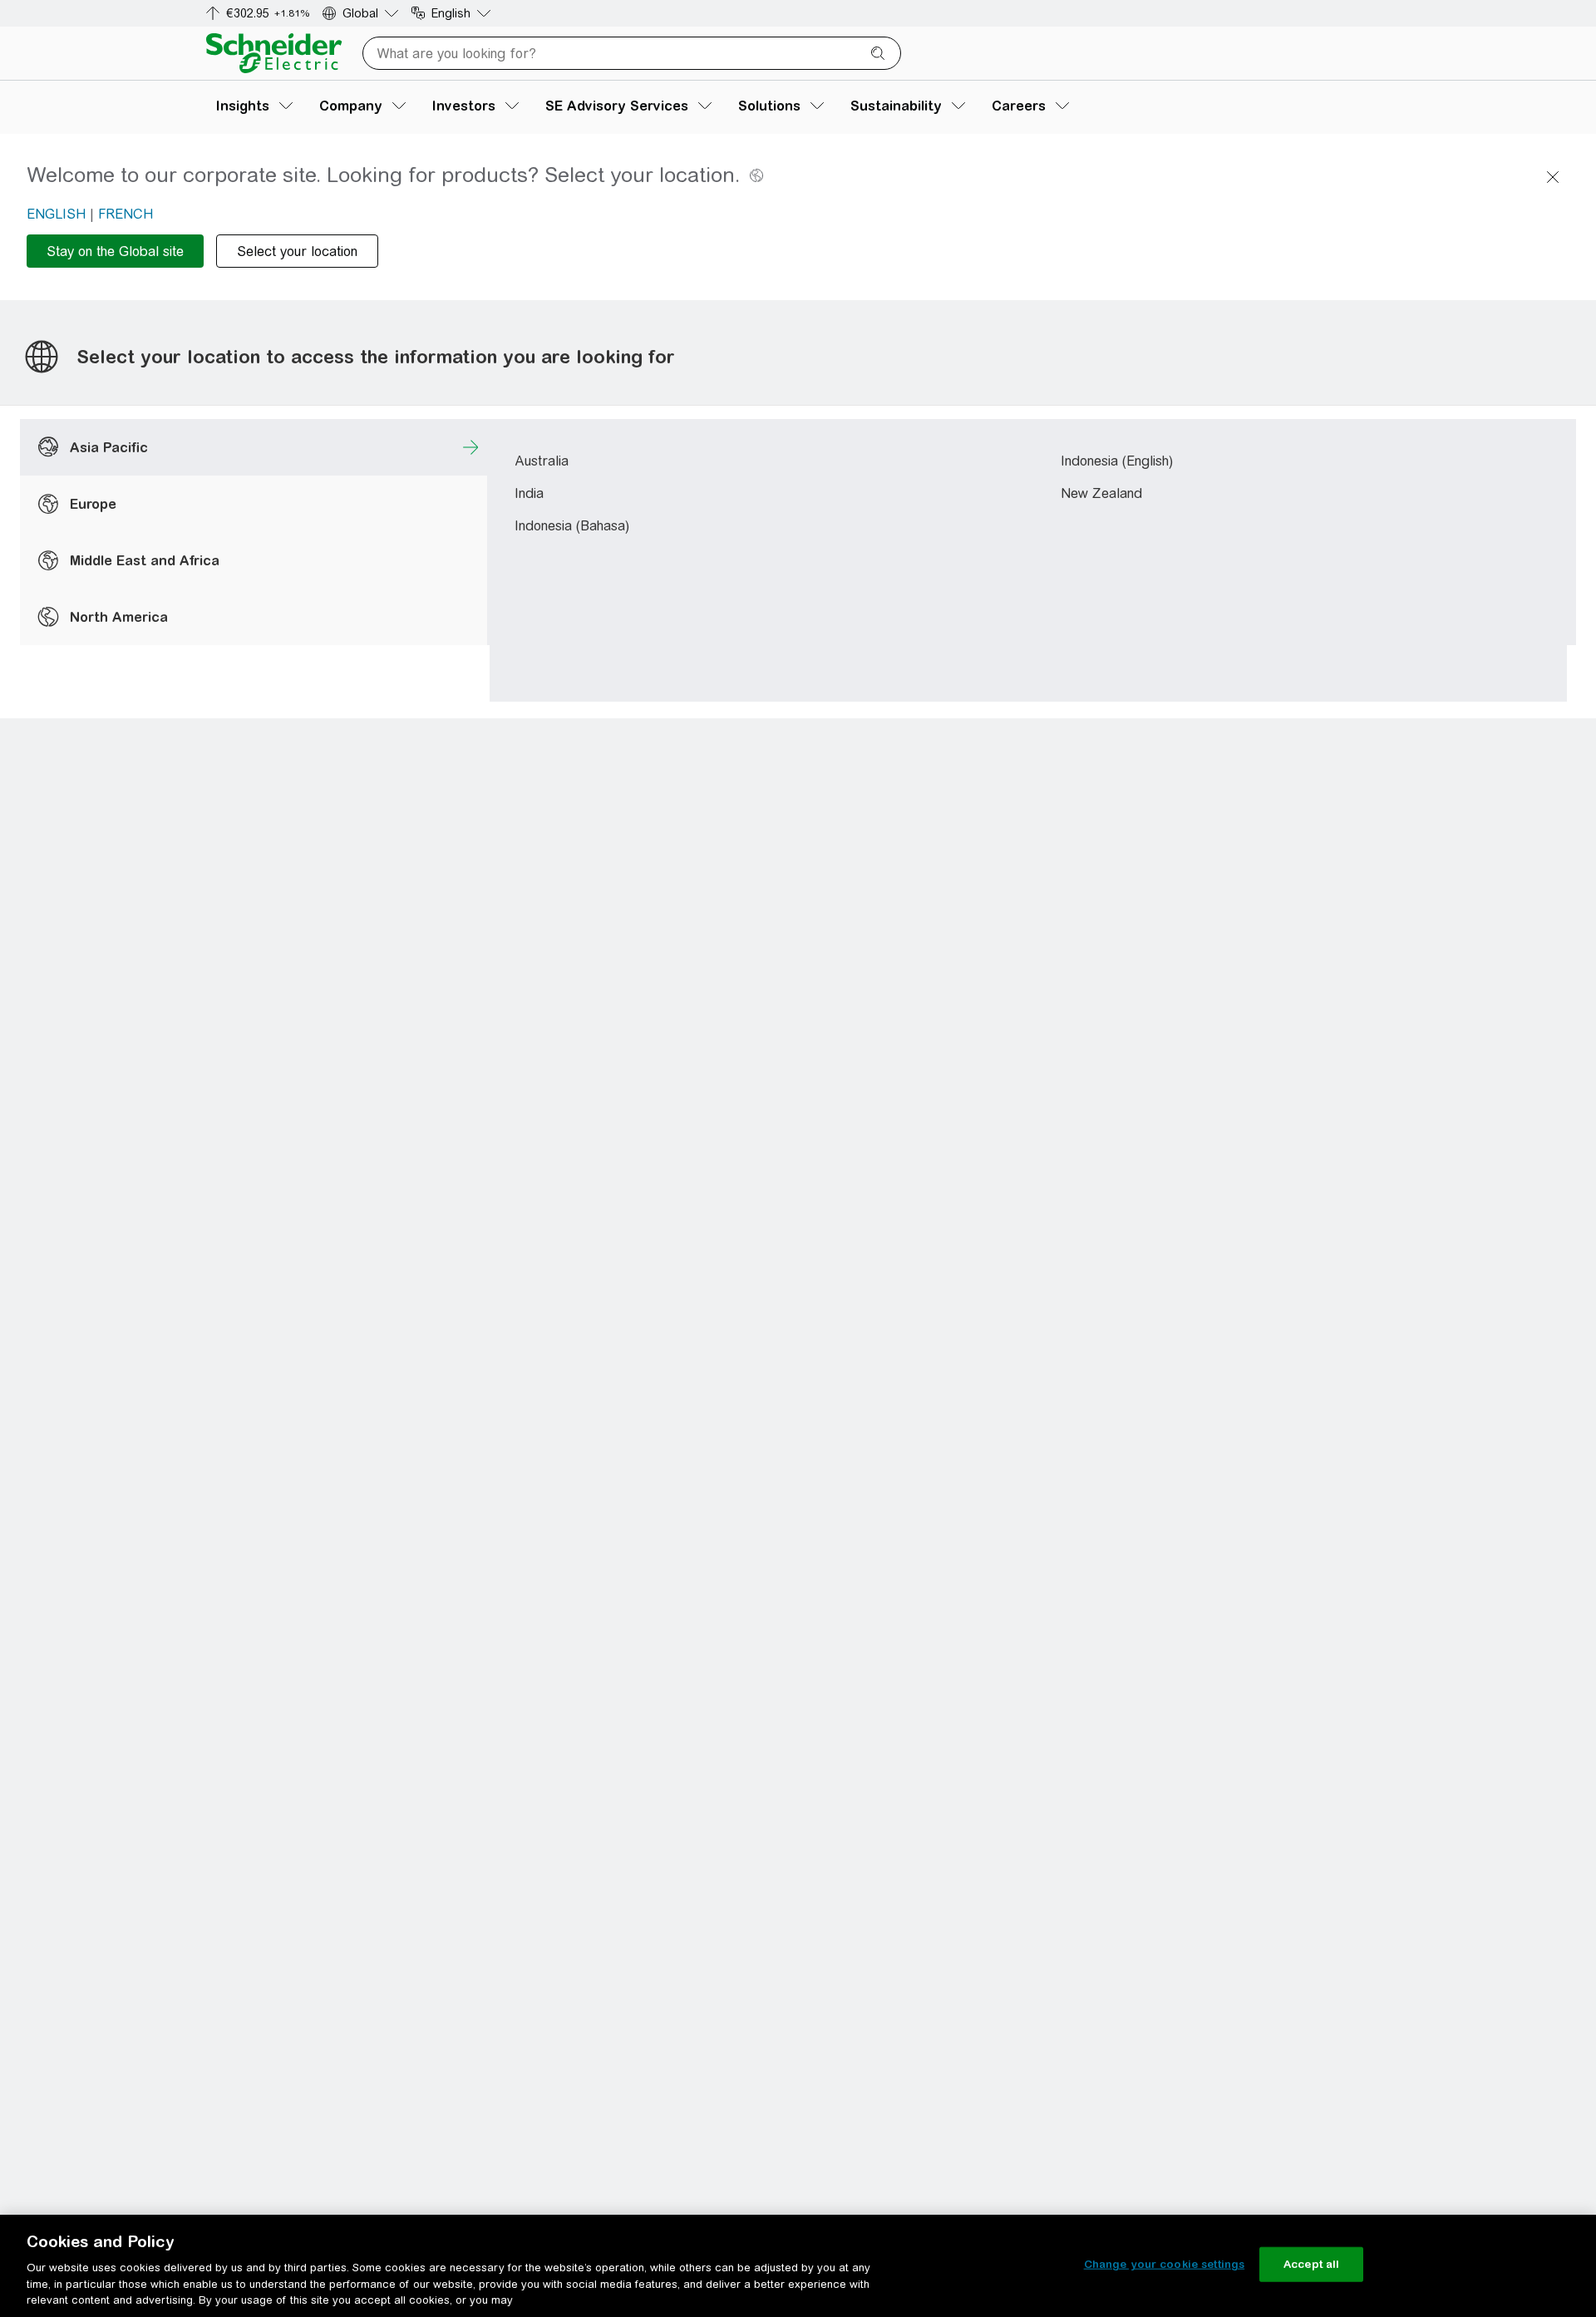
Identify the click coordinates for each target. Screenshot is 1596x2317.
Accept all (1311, 2264)
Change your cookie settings (1165, 2264)
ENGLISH (56, 214)
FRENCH (126, 214)
